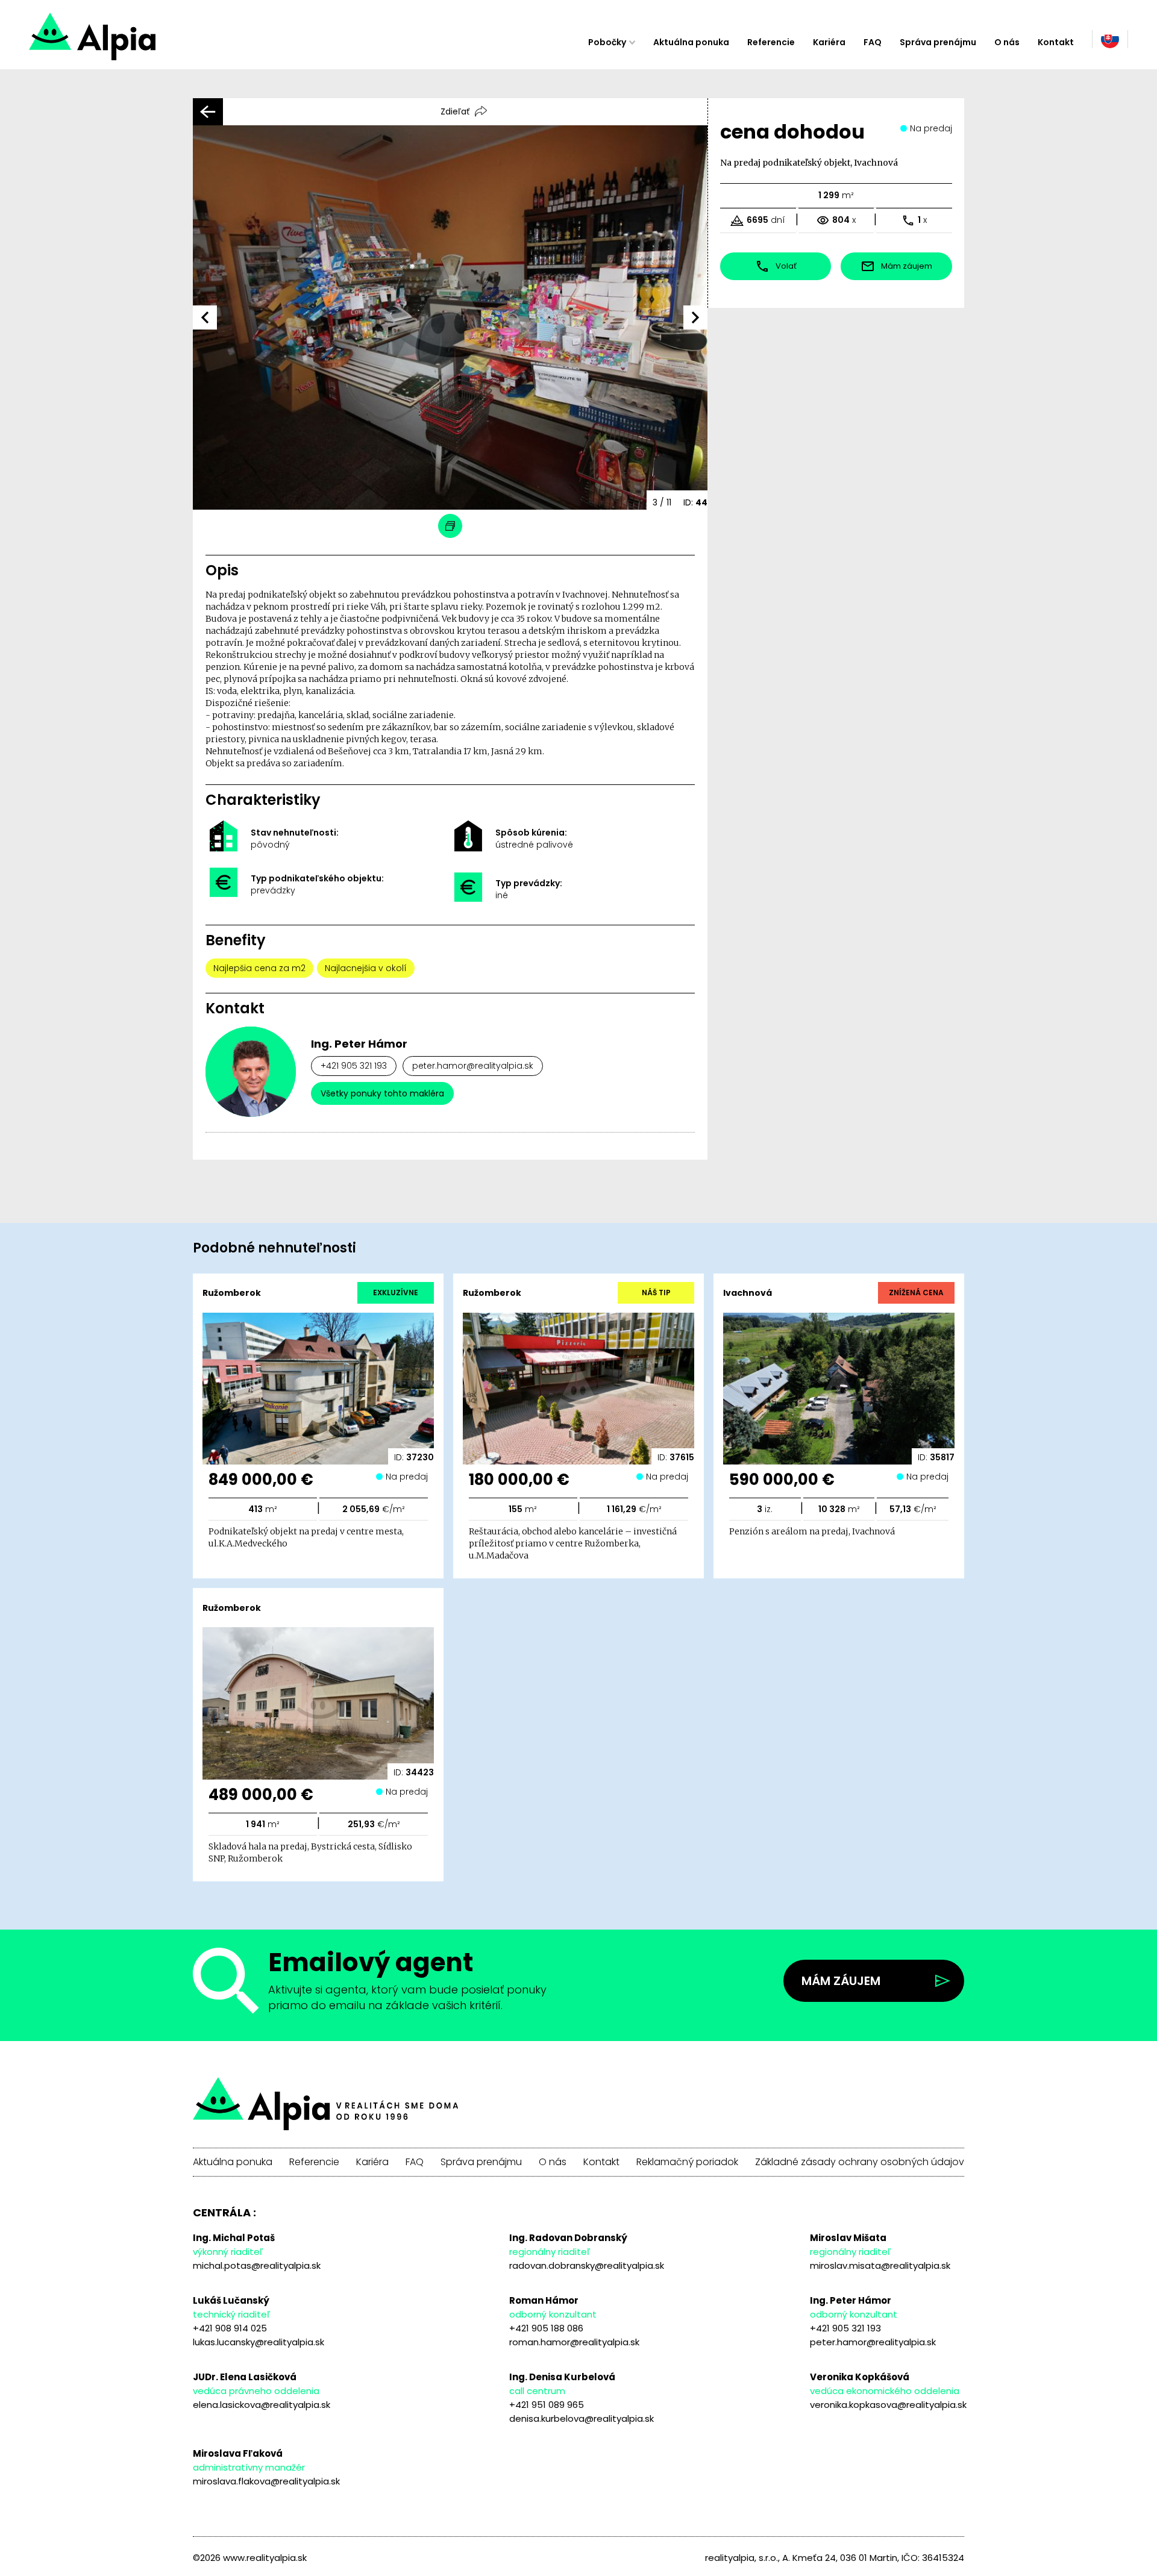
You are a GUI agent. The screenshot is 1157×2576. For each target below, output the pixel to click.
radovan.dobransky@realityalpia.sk (587, 2265)
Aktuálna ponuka (691, 42)
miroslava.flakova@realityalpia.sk (266, 2481)
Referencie (771, 42)
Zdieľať (455, 111)
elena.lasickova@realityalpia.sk (262, 2405)
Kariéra (829, 42)
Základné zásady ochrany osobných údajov (860, 2162)
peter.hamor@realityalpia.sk (473, 1066)
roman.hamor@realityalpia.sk (574, 2342)
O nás (1007, 42)
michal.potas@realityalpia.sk (257, 2265)
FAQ (873, 42)
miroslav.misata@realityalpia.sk (880, 2265)
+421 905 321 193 (354, 1066)
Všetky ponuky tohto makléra (382, 1093)
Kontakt (1056, 42)
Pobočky (607, 42)
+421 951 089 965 (547, 2405)
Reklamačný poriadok (687, 2162)
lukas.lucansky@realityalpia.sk (259, 2342)
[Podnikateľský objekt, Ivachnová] (135, 42)
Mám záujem (841, 1981)
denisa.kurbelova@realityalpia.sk (582, 2418)
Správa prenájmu (938, 42)
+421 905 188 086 (546, 2328)
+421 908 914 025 (230, 2328)
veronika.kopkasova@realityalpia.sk (888, 2405)
